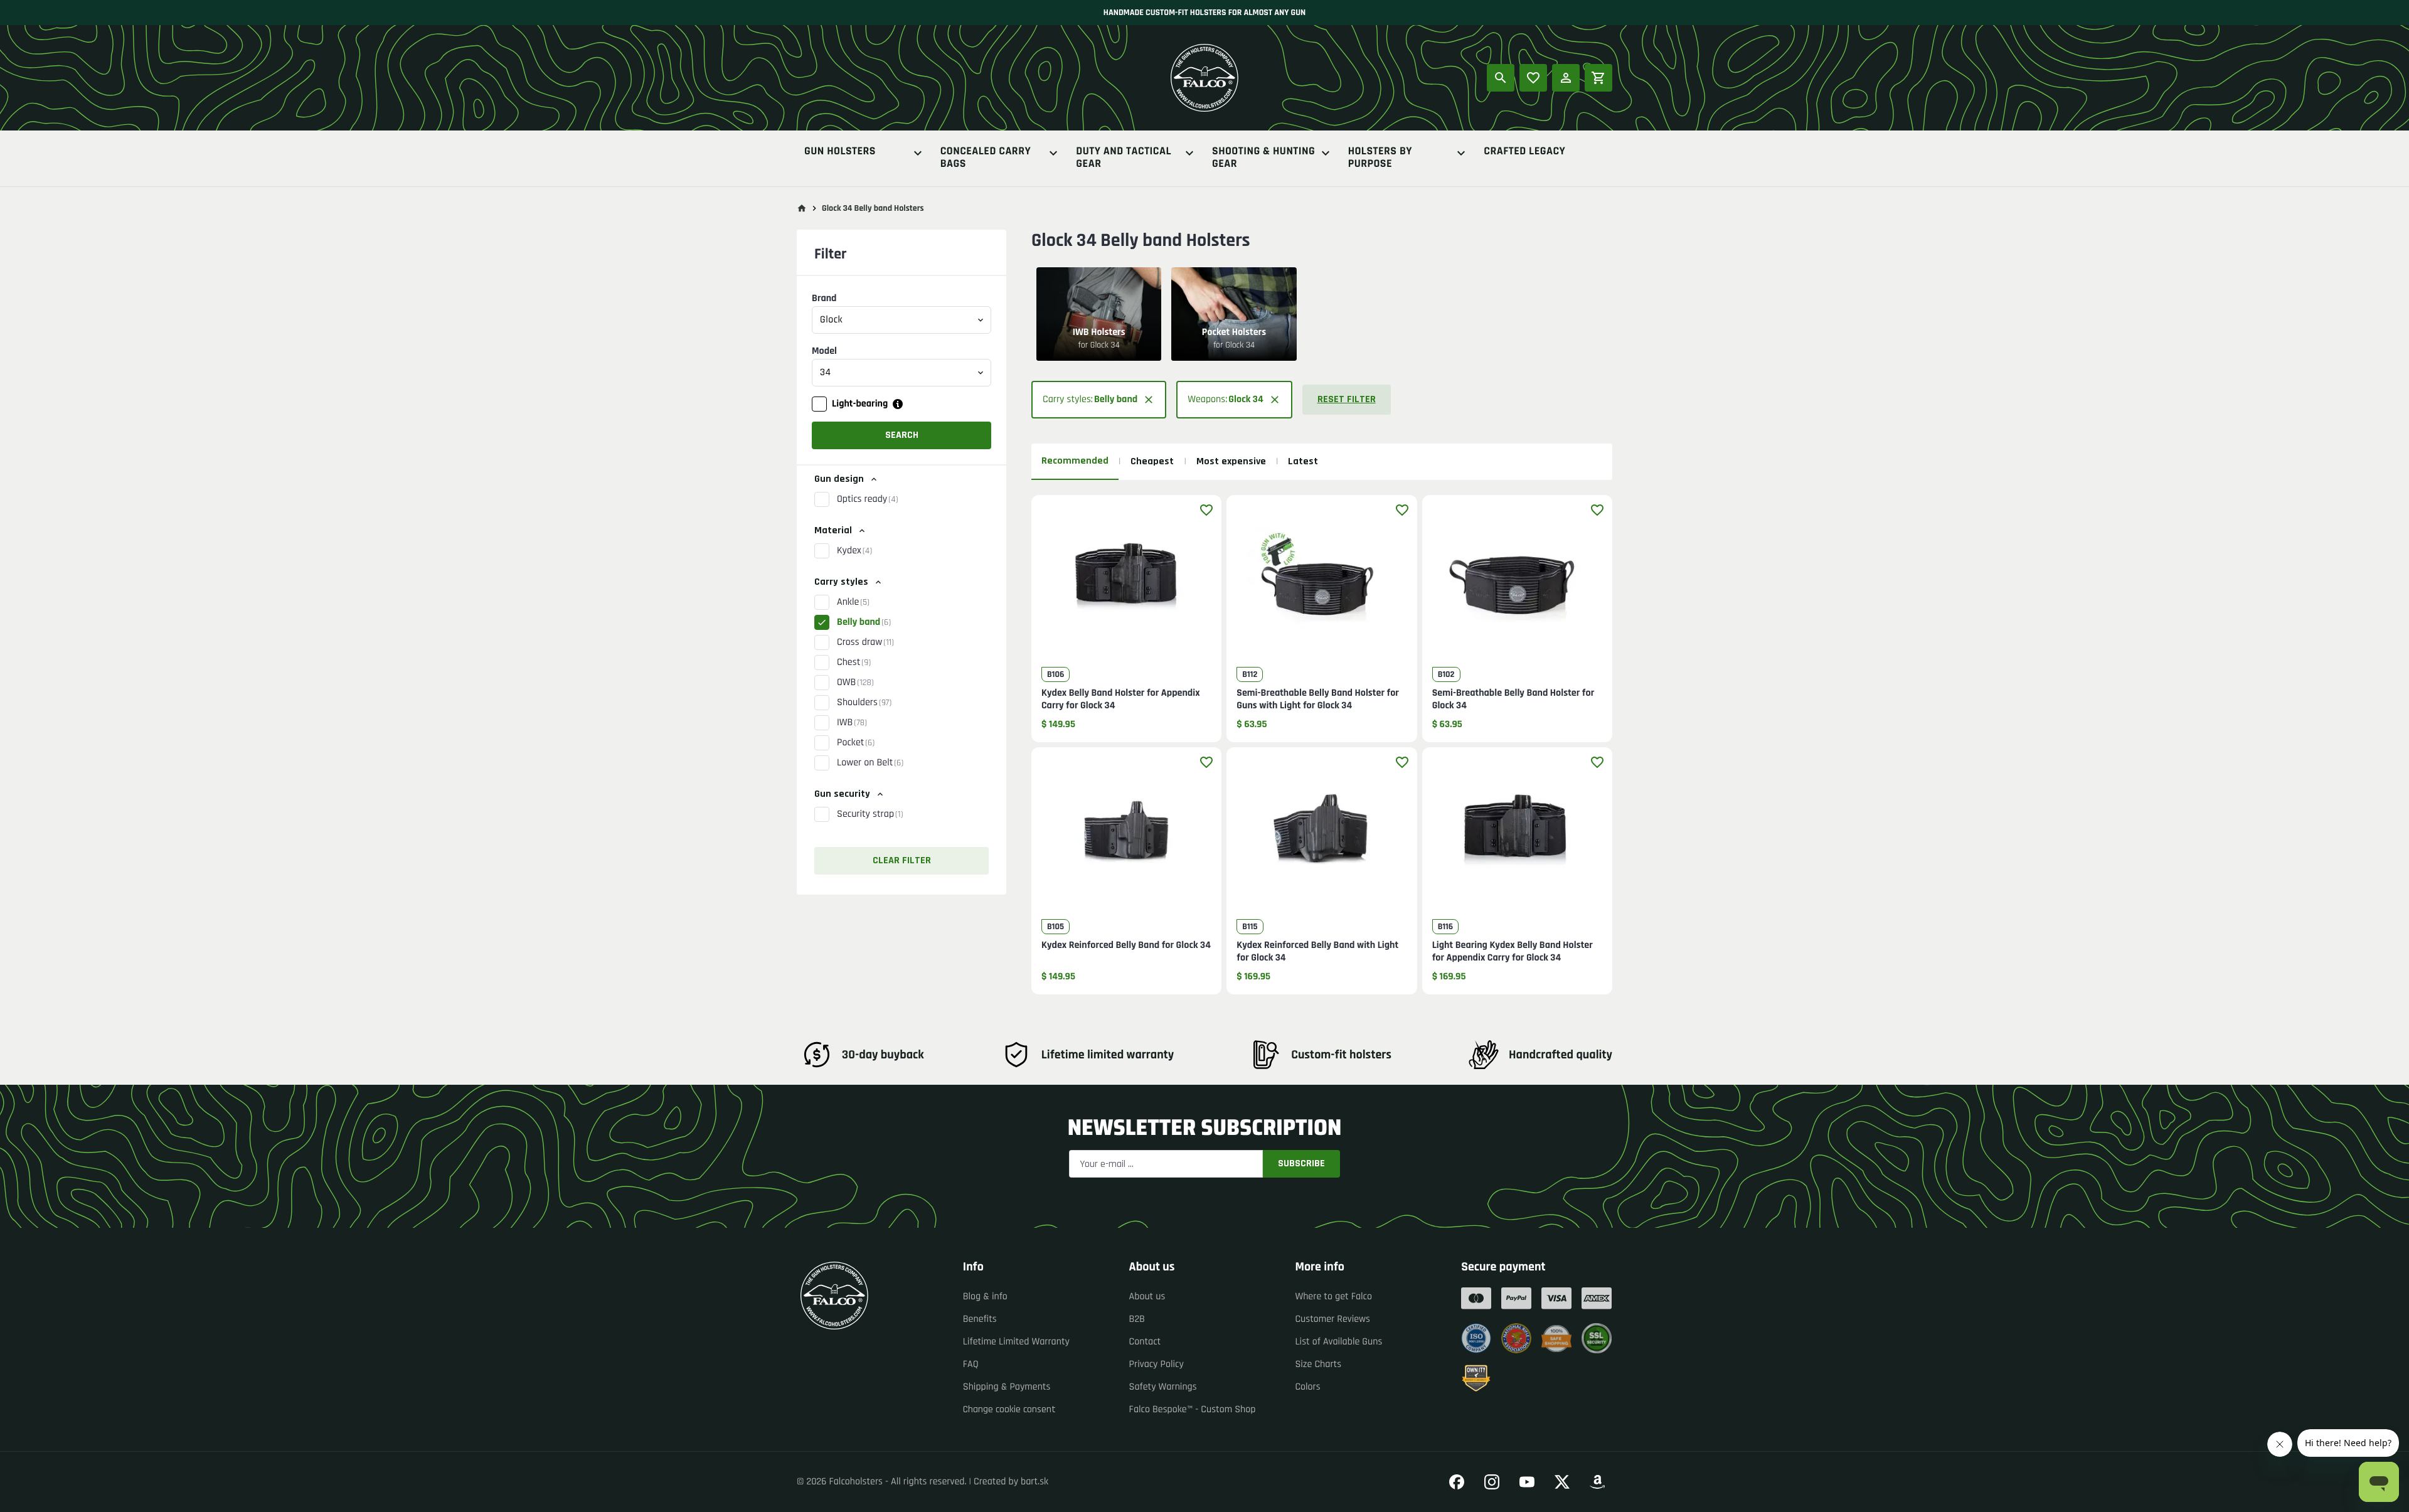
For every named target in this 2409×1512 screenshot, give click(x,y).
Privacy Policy (1157, 1364)
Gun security (842, 794)
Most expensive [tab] (1231, 461)
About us (1147, 1296)
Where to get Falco (1333, 1296)
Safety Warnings (1163, 1387)
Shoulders (864, 702)
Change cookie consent (1009, 1409)
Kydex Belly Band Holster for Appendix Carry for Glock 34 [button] (1121, 700)
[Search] (1501, 78)
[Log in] (1566, 78)
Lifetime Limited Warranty (1016, 1342)
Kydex (854, 551)
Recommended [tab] (1075, 461)
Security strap (870, 814)
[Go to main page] (802, 208)
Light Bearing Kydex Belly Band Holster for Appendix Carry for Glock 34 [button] (1513, 952)
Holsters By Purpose (1380, 158)
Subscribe (1301, 1163)
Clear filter (902, 860)
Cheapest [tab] (1152, 461)
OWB (855, 682)
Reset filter (1347, 399)
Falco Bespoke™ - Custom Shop (1193, 1409)
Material (833, 530)
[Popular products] (1533, 78)
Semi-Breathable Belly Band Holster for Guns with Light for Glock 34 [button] (1318, 700)
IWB (852, 722)
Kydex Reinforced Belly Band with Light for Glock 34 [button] (1317, 952)
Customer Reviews (1332, 1319)
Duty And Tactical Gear (1124, 158)
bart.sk (1034, 1482)
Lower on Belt (870, 763)
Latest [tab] (1303, 461)
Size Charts (1318, 1364)
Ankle (853, 602)
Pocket (856, 743)
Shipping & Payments (1007, 1387)
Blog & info (985, 1296)
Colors (1307, 1387)
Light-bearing (860, 404)
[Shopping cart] (1598, 78)
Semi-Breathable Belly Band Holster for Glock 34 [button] (1513, 700)
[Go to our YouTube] (1527, 1482)
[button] (901, 551)
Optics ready (867, 499)
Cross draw (865, 642)
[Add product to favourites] (1206, 510)
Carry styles (841, 582)
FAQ (971, 1364)
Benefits (980, 1319)
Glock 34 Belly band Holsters (873, 208)
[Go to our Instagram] (1492, 1482)
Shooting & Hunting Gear (1263, 158)
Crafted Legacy (1524, 152)
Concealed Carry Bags (986, 158)
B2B (1137, 1319)
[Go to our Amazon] (1597, 1482)
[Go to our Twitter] (1562, 1482)
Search (902, 435)
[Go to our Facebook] (1457, 1482)
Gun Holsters (840, 152)
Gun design (839, 479)
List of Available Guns (1338, 1342)
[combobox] (901, 320)
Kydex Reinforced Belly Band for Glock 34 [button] (1126, 945)
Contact (1145, 1342)
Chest (854, 662)
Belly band (864, 622)
